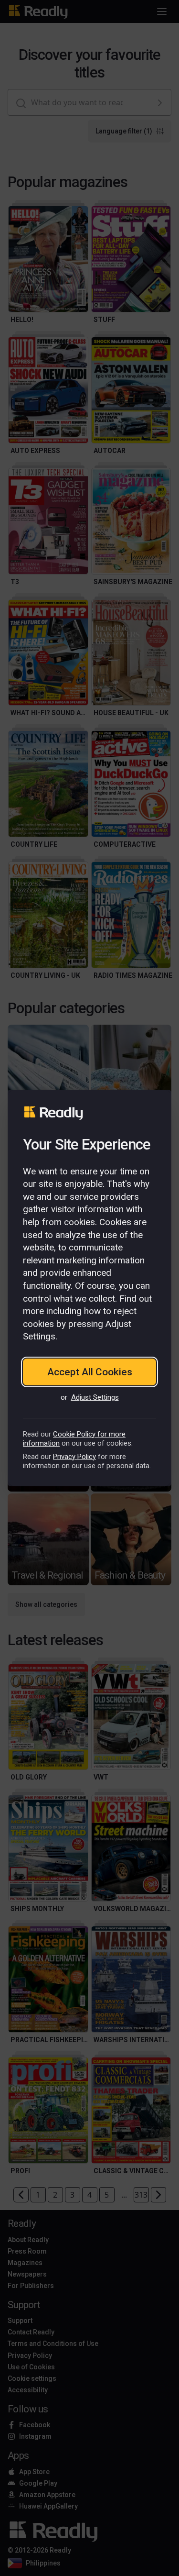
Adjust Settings (95, 1397)
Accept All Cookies (90, 1372)
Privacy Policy (74, 1457)
